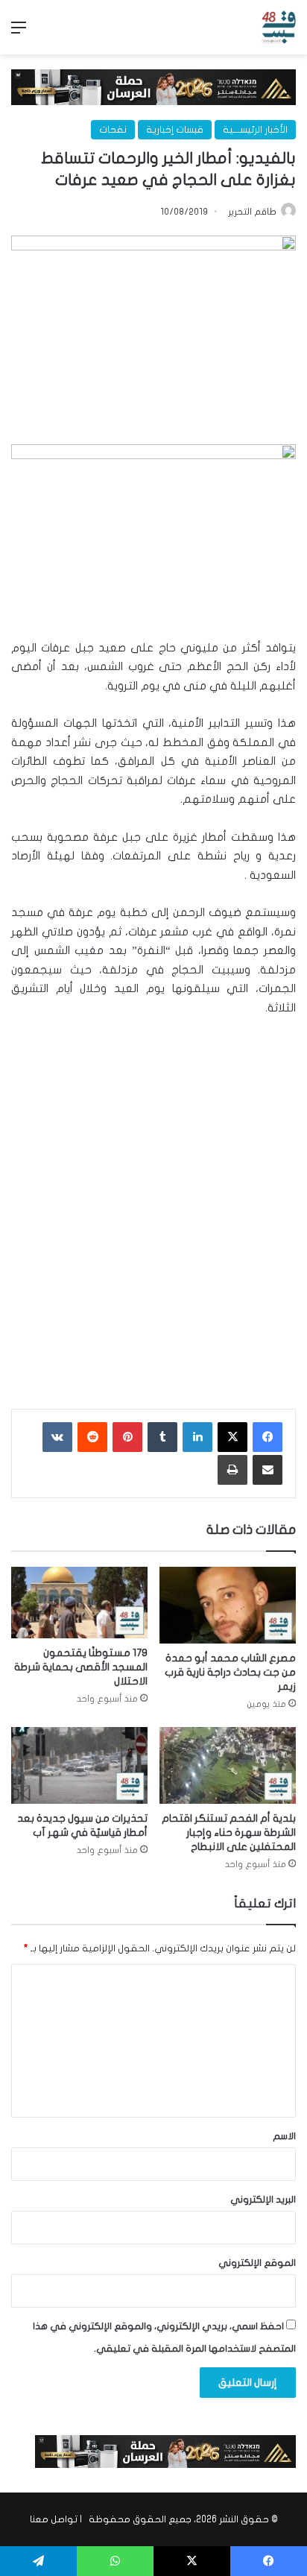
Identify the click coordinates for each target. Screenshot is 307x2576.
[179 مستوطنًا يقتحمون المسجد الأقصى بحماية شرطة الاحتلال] (79, 1603)
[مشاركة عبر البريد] (268, 1470)
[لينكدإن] (197, 1437)
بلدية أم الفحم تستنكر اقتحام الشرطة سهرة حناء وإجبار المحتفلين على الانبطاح (229, 1832)
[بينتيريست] (127, 1437)
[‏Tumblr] (162, 1437)
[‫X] (232, 1437)
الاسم (284, 2136)
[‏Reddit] (92, 1437)
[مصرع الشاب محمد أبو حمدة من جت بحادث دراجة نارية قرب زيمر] (228, 1605)
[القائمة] (19, 33)
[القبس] (279, 27)
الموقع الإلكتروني (257, 2263)
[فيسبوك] (268, 1437)
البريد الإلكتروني (263, 2200)
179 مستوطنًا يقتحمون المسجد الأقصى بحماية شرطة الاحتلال (81, 1667)
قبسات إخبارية (175, 130)
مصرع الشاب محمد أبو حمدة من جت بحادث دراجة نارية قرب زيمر (230, 1672)
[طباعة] (232, 1470)
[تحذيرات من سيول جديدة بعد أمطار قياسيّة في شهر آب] (79, 1765)
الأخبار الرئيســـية (255, 130)
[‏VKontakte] (57, 1437)
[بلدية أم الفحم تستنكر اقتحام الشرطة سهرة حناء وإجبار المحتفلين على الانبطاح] (228, 1765)
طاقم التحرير (252, 212)
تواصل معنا (54, 2519)
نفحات (113, 130)
